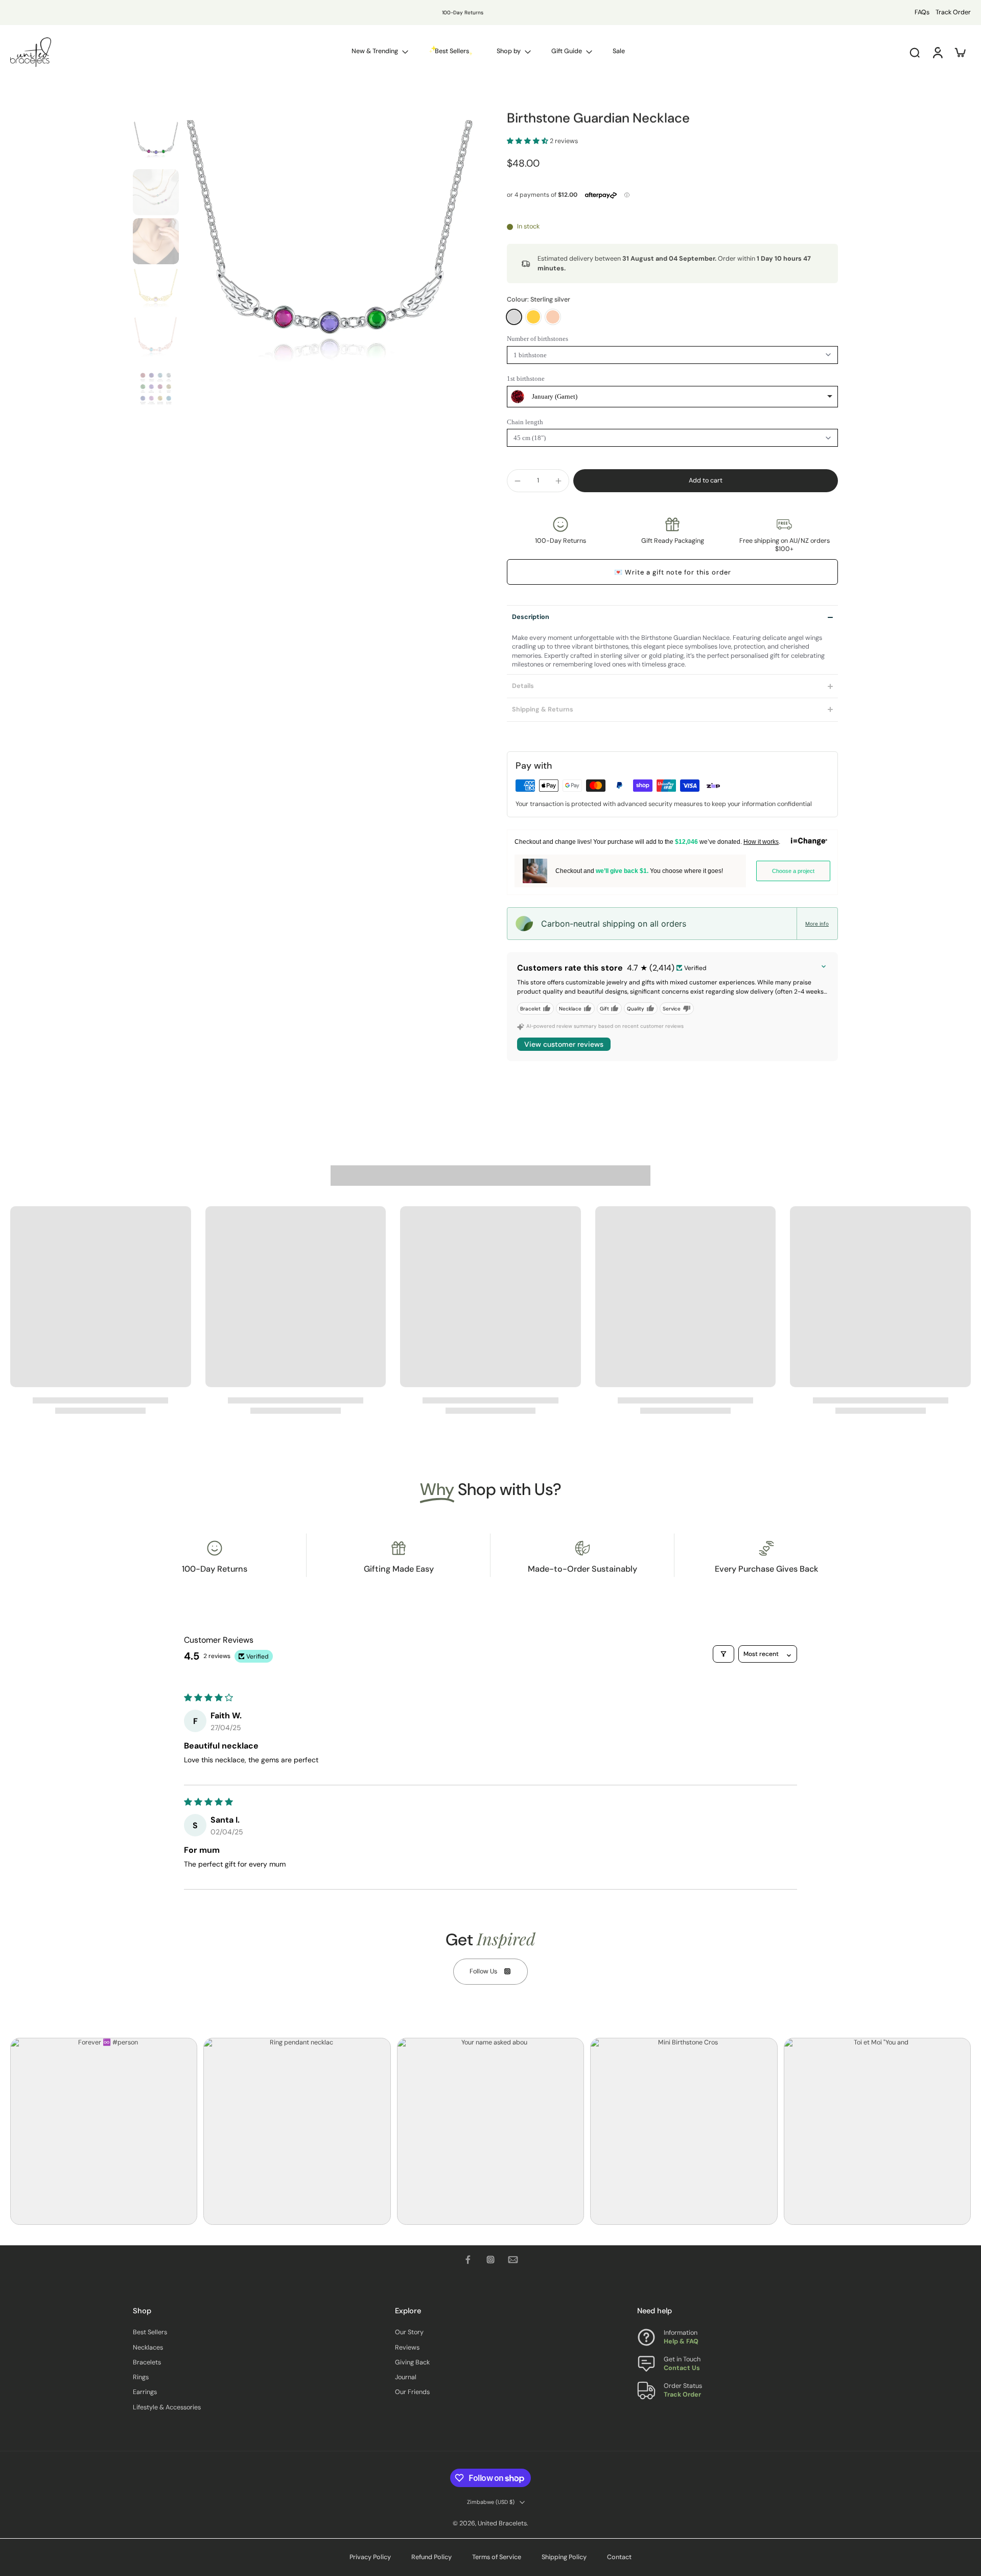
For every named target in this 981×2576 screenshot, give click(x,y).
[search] (915, 52)
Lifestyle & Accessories (167, 2407)
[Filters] (723, 1654)
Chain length (525, 422)
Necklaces (148, 2348)
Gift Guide (567, 51)
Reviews (407, 2348)
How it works (761, 842)
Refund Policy (431, 2557)
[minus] (518, 481)
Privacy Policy (370, 2557)
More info (817, 924)
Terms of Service (497, 2557)
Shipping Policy (564, 2557)
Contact (619, 2557)
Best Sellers (150, 2333)
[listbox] (672, 397)
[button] (528, 141)
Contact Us (682, 2368)
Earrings (145, 2393)
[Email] (513, 2260)
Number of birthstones (538, 339)
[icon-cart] (960, 52)
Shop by (509, 51)
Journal (406, 2378)
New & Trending (375, 51)
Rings (141, 2378)
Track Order (953, 12)
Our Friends (412, 2393)
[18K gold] (533, 317)
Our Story (409, 2333)
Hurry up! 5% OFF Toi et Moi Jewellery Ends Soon (429, 13)
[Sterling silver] (514, 317)
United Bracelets (502, 2523)
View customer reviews (564, 1044)
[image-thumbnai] (156, 143)
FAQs (922, 12)
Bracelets (147, 2362)
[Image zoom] (329, 266)
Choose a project (793, 871)
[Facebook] (468, 2260)
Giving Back (412, 2362)
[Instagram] (491, 2260)
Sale (619, 51)
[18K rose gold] (553, 317)
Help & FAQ (681, 2342)
